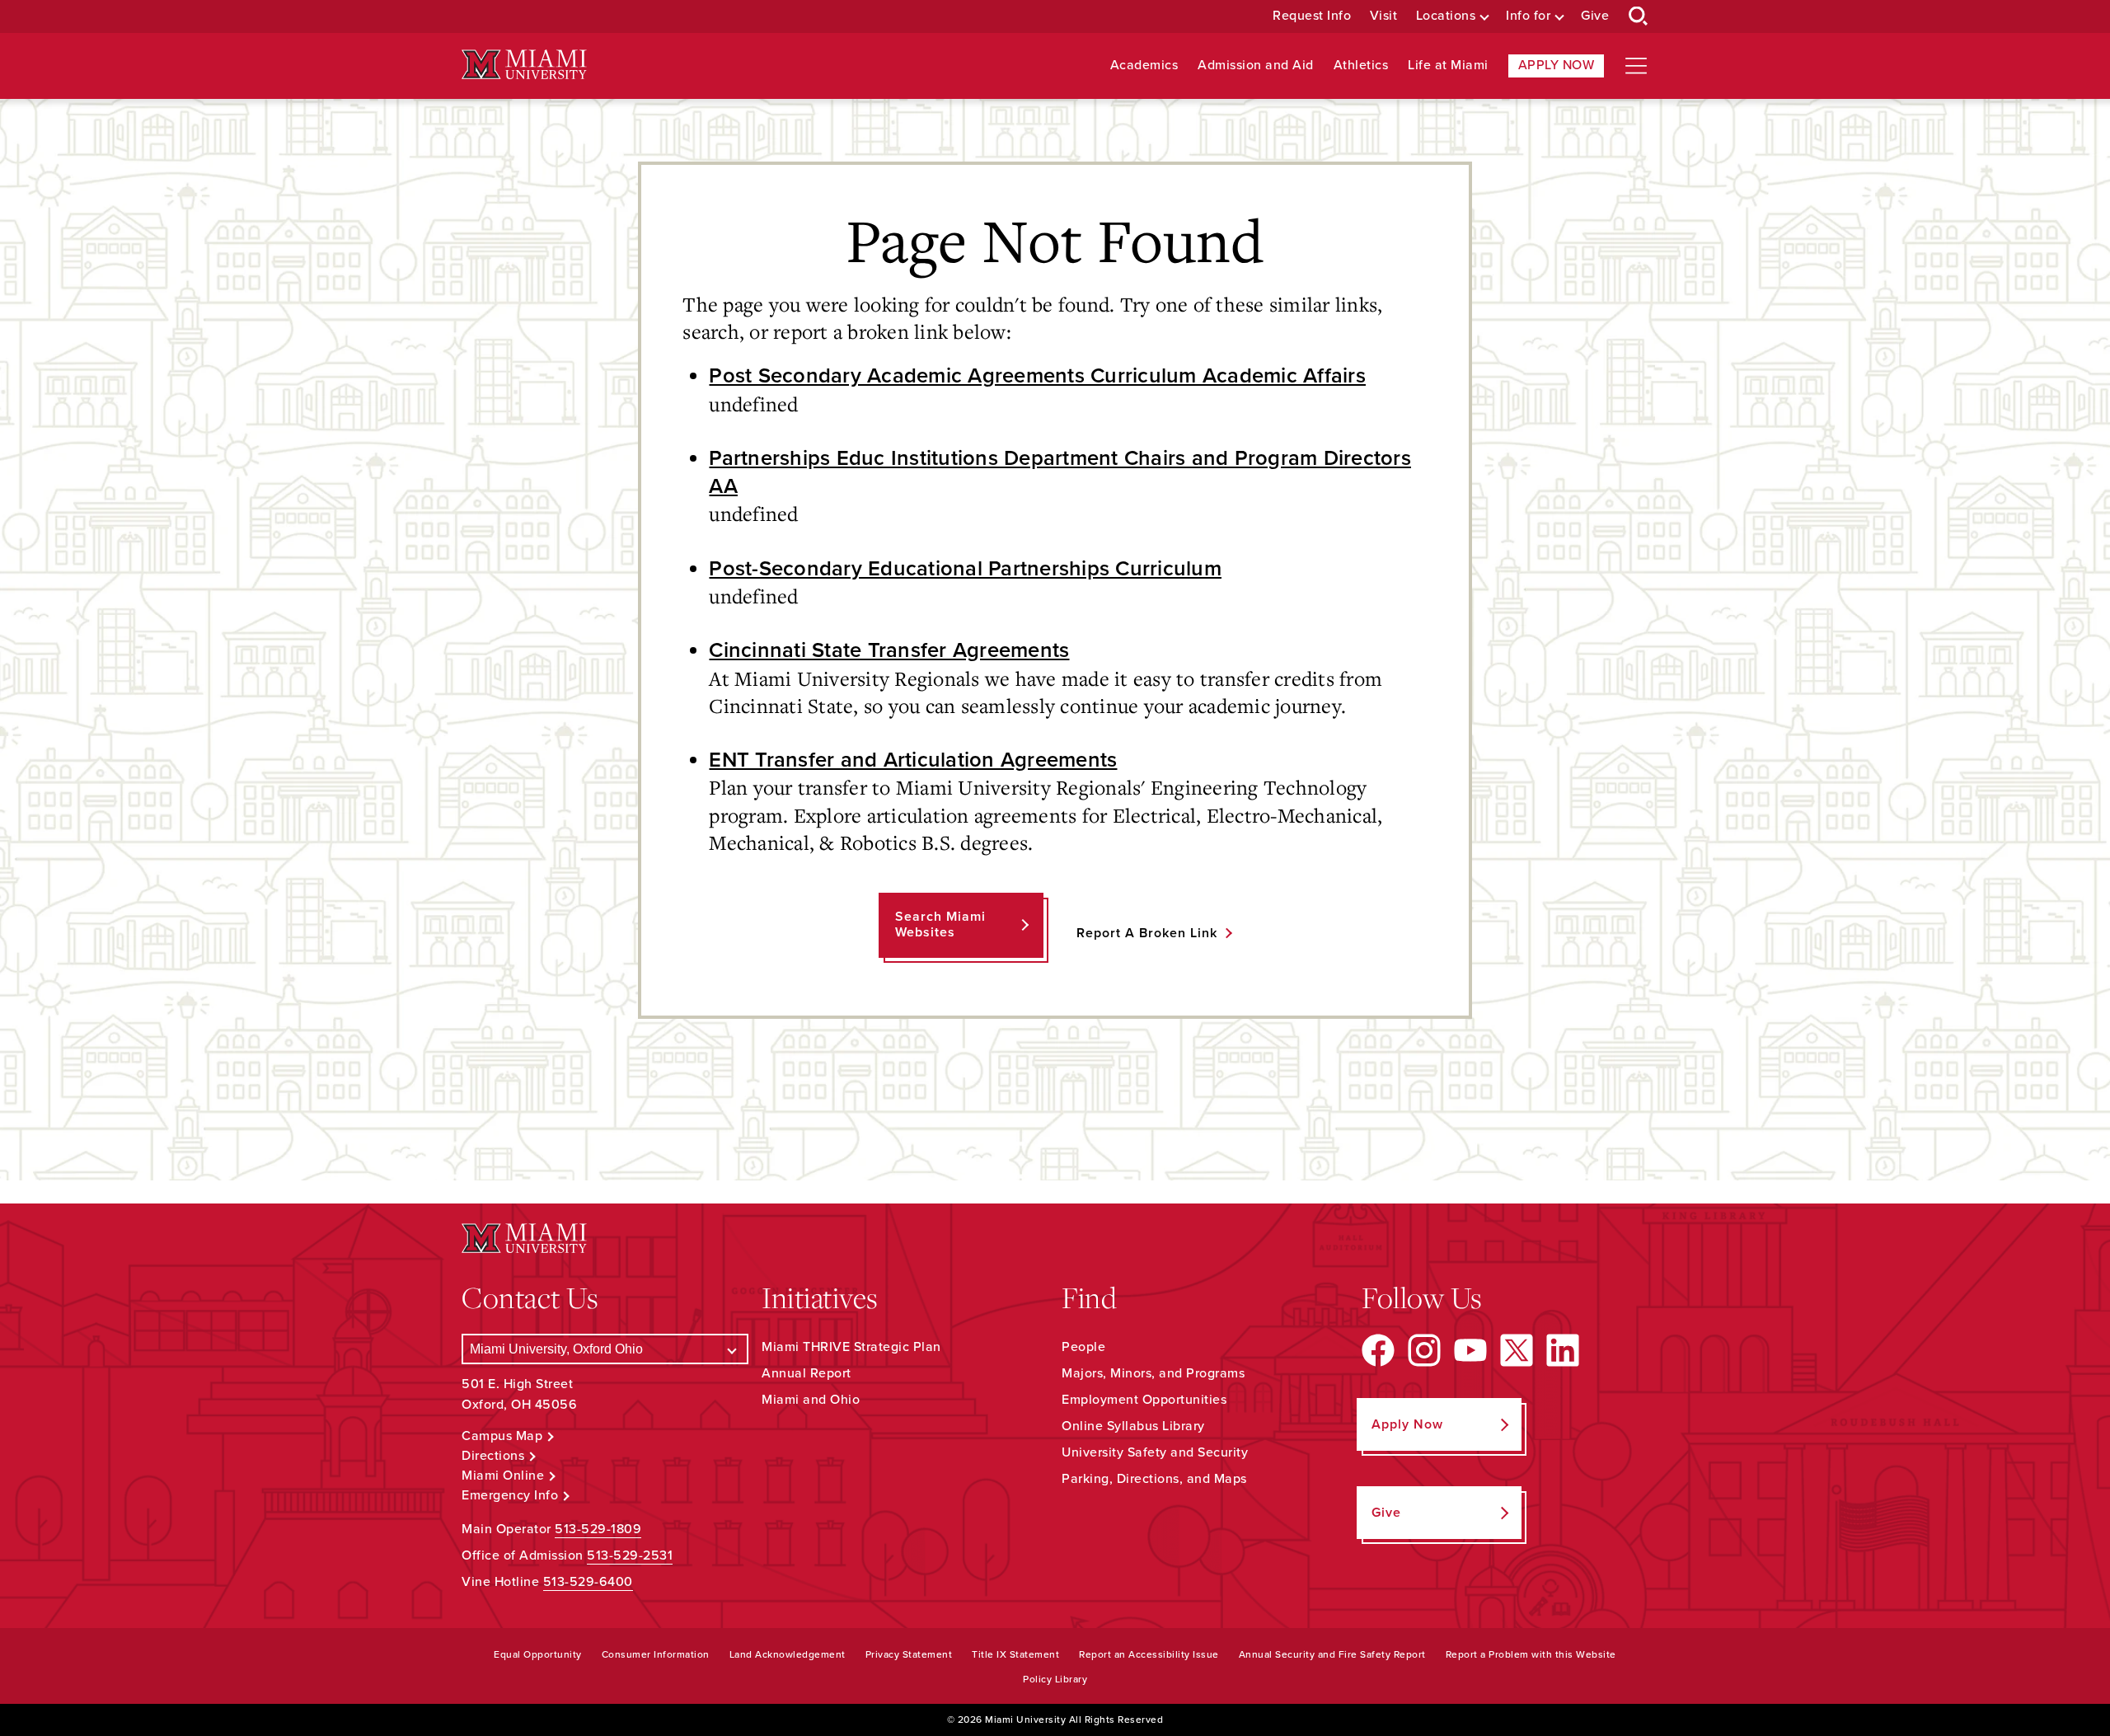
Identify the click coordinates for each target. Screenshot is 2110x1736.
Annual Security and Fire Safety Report (1332, 1654)
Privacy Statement (909, 1654)
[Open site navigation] (1636, 66)
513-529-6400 (588, 1582)
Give (1595, 16)
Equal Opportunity (538, 1654)
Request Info (1312, 16)
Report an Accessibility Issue (1149, 1654)
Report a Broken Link (1147, 933)
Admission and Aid (1256, 66)
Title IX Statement (1015, 1654)
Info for (1528, 16)
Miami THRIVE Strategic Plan (851, 1347)
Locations (1446, 16)
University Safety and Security (1155, 1452)
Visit (1384, 16)
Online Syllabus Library (1133, 1426)
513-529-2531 (630, 1555)
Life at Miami (1448, 66)
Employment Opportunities (1144, 1400)
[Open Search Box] (1639, 16)
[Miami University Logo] (524, 65)
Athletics (1361, 66)
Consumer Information (656, 1654)
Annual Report (806, 1373)
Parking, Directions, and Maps (1154, 1479)
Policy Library (1055, 1679)
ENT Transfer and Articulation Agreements (913, 760)
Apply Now (1557, 65)
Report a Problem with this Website (1531, 1654)
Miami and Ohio (811, 1400)
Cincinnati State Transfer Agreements (889, 650)
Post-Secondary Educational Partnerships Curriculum (965, 569)
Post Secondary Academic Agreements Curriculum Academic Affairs (1037, 376)
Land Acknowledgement (788, 1654)
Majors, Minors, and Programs (1153, 1373)
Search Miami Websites (940, 924)
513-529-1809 (598, 1529)
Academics (1144, 66)
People (1083, 1347)
